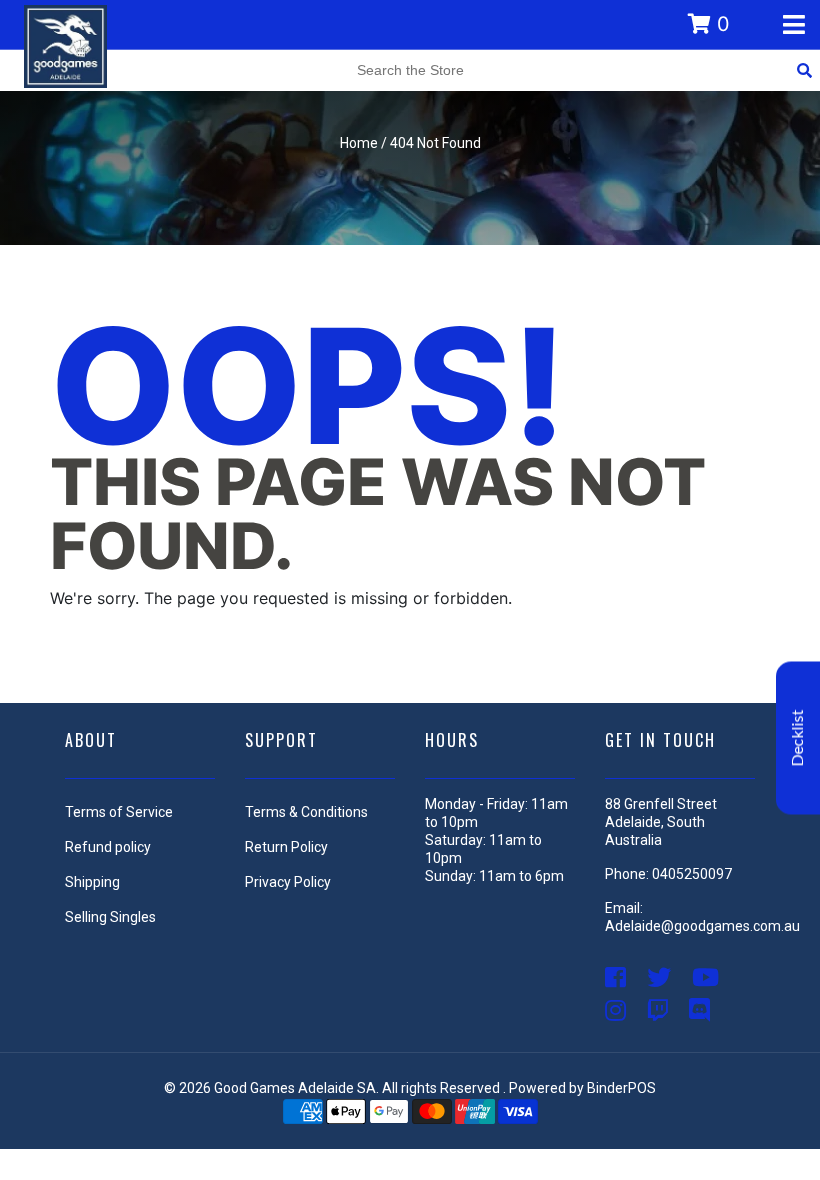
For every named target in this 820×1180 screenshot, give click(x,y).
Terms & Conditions (306, 812)
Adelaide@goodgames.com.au (702, 926)
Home (359, 143)
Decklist (798, 738)
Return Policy (286, 847)
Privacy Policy (288, 882)
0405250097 (692, 874)
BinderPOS (621, 1088)
